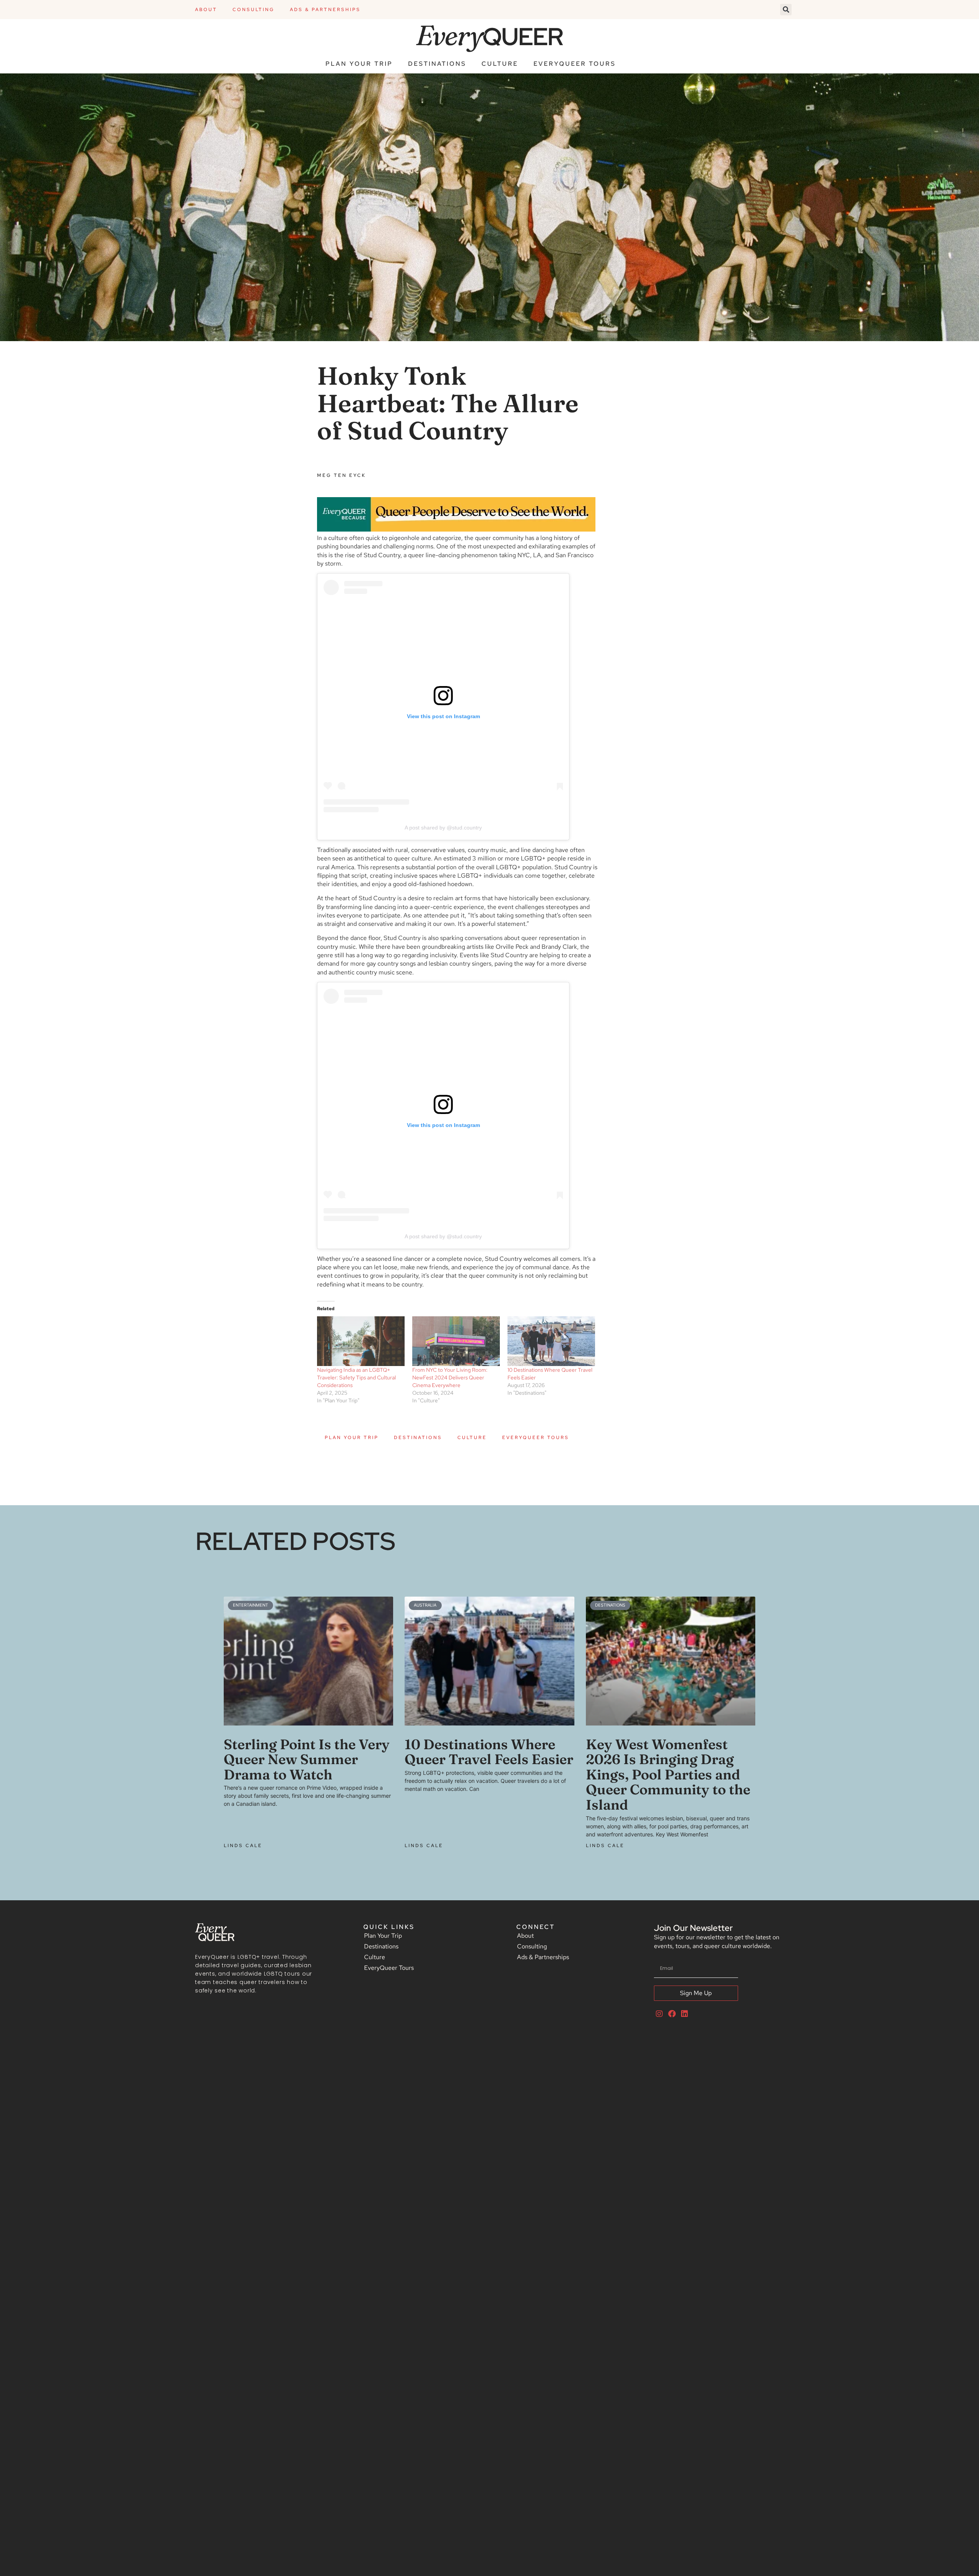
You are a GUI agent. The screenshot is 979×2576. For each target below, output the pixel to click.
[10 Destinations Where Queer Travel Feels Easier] (551, 1341)
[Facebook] (672, 2014)
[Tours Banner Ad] (456, 529)
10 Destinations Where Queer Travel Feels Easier (489, 1752)
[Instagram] (659, 2014)
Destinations (437, 64)
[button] (786, 10)
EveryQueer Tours (575, 64)
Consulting (254, 10)
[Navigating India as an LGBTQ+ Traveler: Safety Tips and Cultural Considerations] (361, 1341)
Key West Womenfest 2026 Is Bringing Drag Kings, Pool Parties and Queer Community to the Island (668, 1774)
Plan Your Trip (359, 64)
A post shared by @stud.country (443, 828)
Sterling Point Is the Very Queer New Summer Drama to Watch (307, 1759)
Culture (500, 64)
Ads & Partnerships (325, 10)
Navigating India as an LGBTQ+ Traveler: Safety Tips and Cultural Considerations (356, 1377)
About (206, 10)
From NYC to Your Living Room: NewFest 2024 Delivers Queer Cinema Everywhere (450, 1377)
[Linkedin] (685, 2014)
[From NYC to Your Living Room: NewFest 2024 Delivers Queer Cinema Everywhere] (456, 1341)
